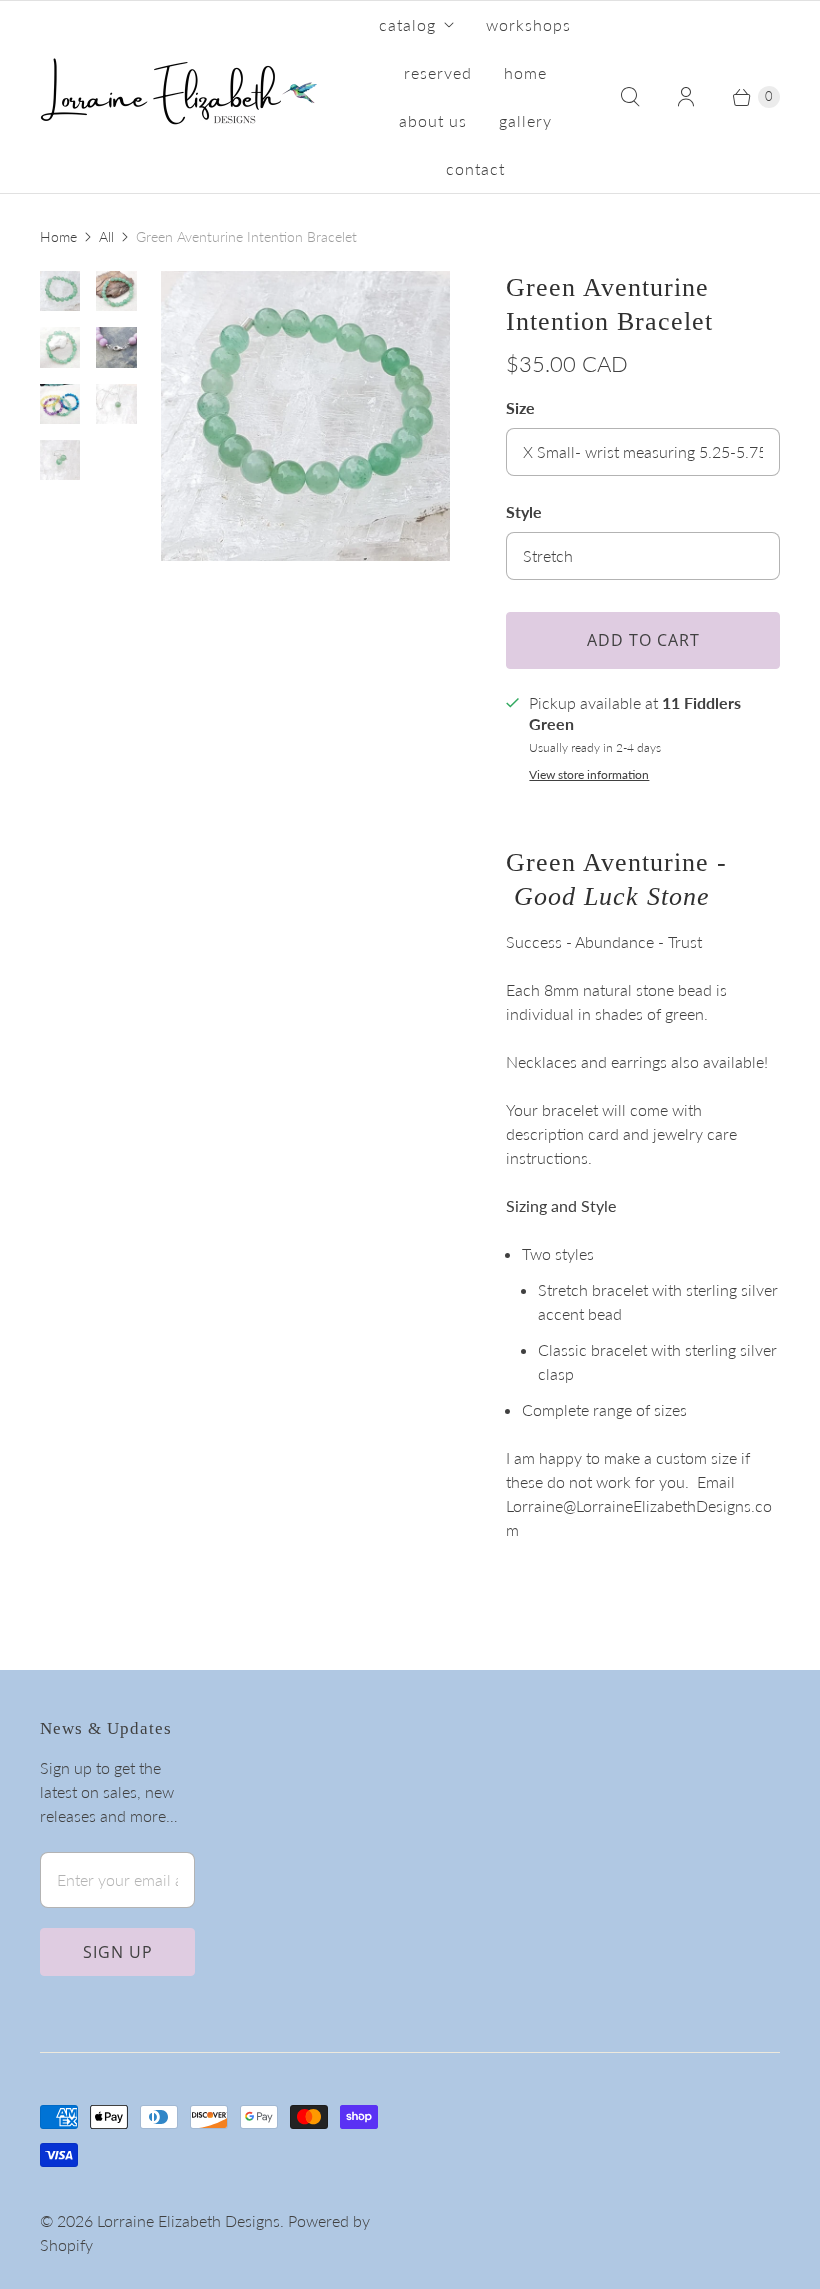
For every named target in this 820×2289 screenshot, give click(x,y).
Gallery (525, 120)
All (106, 236)
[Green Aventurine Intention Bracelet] (306, 416)
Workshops (528, 24)
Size (520, 407)
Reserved (438, 72)
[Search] (630, 97)
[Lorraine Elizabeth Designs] (180, 97)
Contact (475, 168)
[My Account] (686, 97)
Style (524, 511)
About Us (433, 120)
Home (525, 72)
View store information (589, 775)
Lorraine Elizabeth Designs (188, 2220)
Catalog (407, 24)
